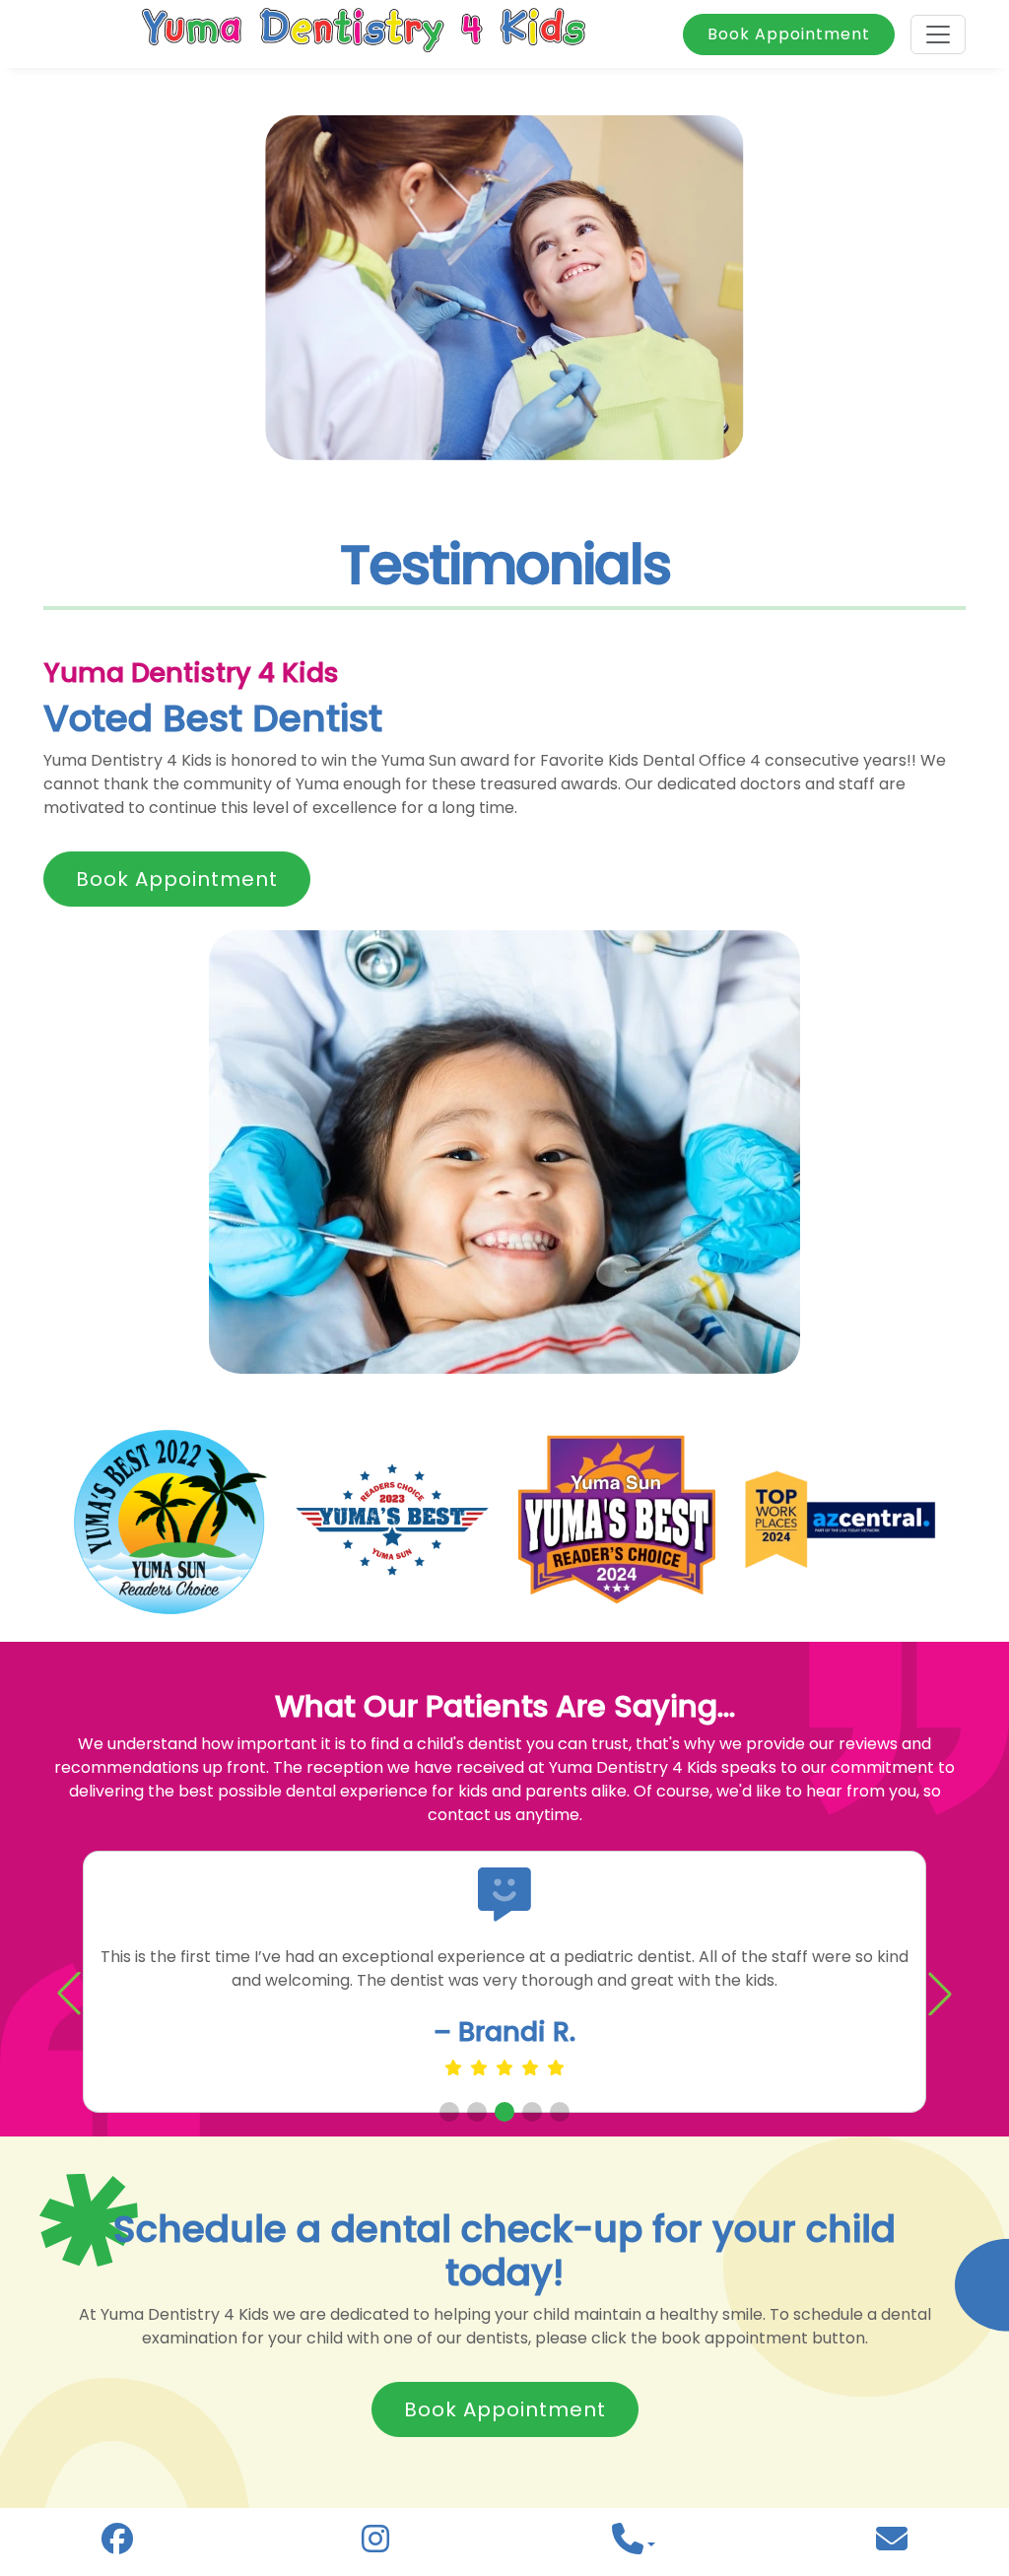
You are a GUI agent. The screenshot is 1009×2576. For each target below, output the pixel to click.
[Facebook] (117, 2544)
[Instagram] (375, 2544)
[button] (940, 1994)
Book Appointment (789, 34)
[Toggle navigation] (938, 34)
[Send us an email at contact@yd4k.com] (892, 2545)
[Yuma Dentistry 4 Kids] (364, 34)
